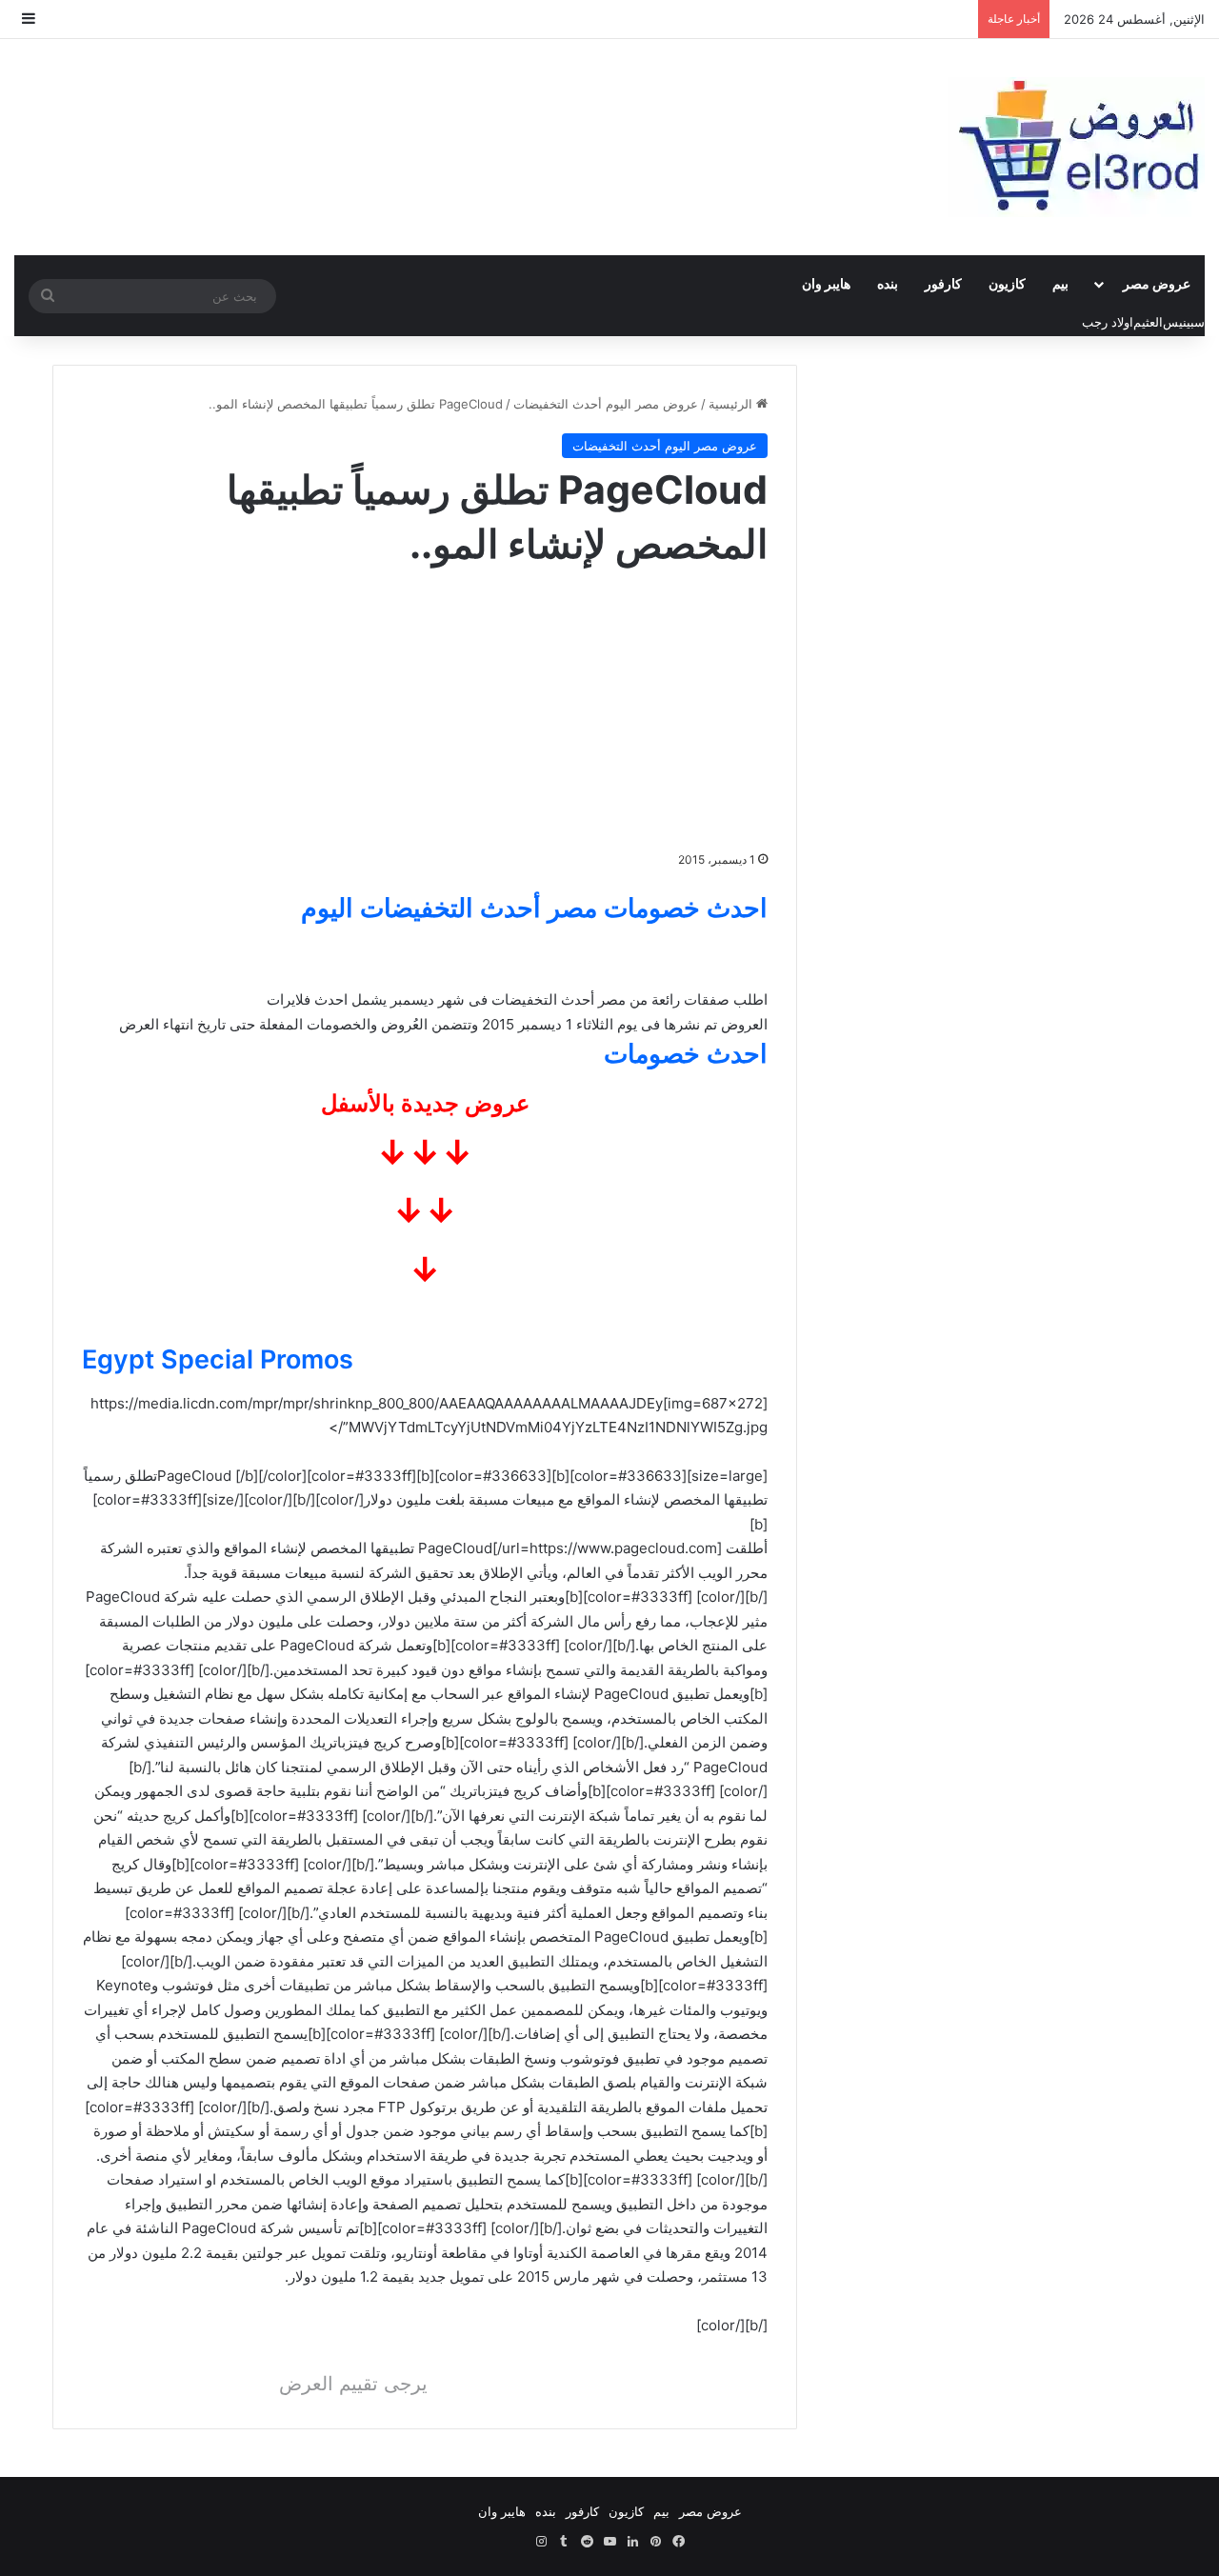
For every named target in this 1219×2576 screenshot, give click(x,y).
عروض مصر (1157, 283)
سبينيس (1184, 322)
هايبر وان (826, 283)
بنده (888, 283)
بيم (1060, 283)
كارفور (943, 283)
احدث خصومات (686, 1054)
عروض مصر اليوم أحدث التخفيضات (606, 404)
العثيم (1148, 322)
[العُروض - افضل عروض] (1076, 147)
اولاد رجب (1108, 322)
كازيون (1007, 283)
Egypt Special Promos (218, 1359)
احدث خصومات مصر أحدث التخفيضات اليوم (534, 908)
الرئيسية (732, 404)
